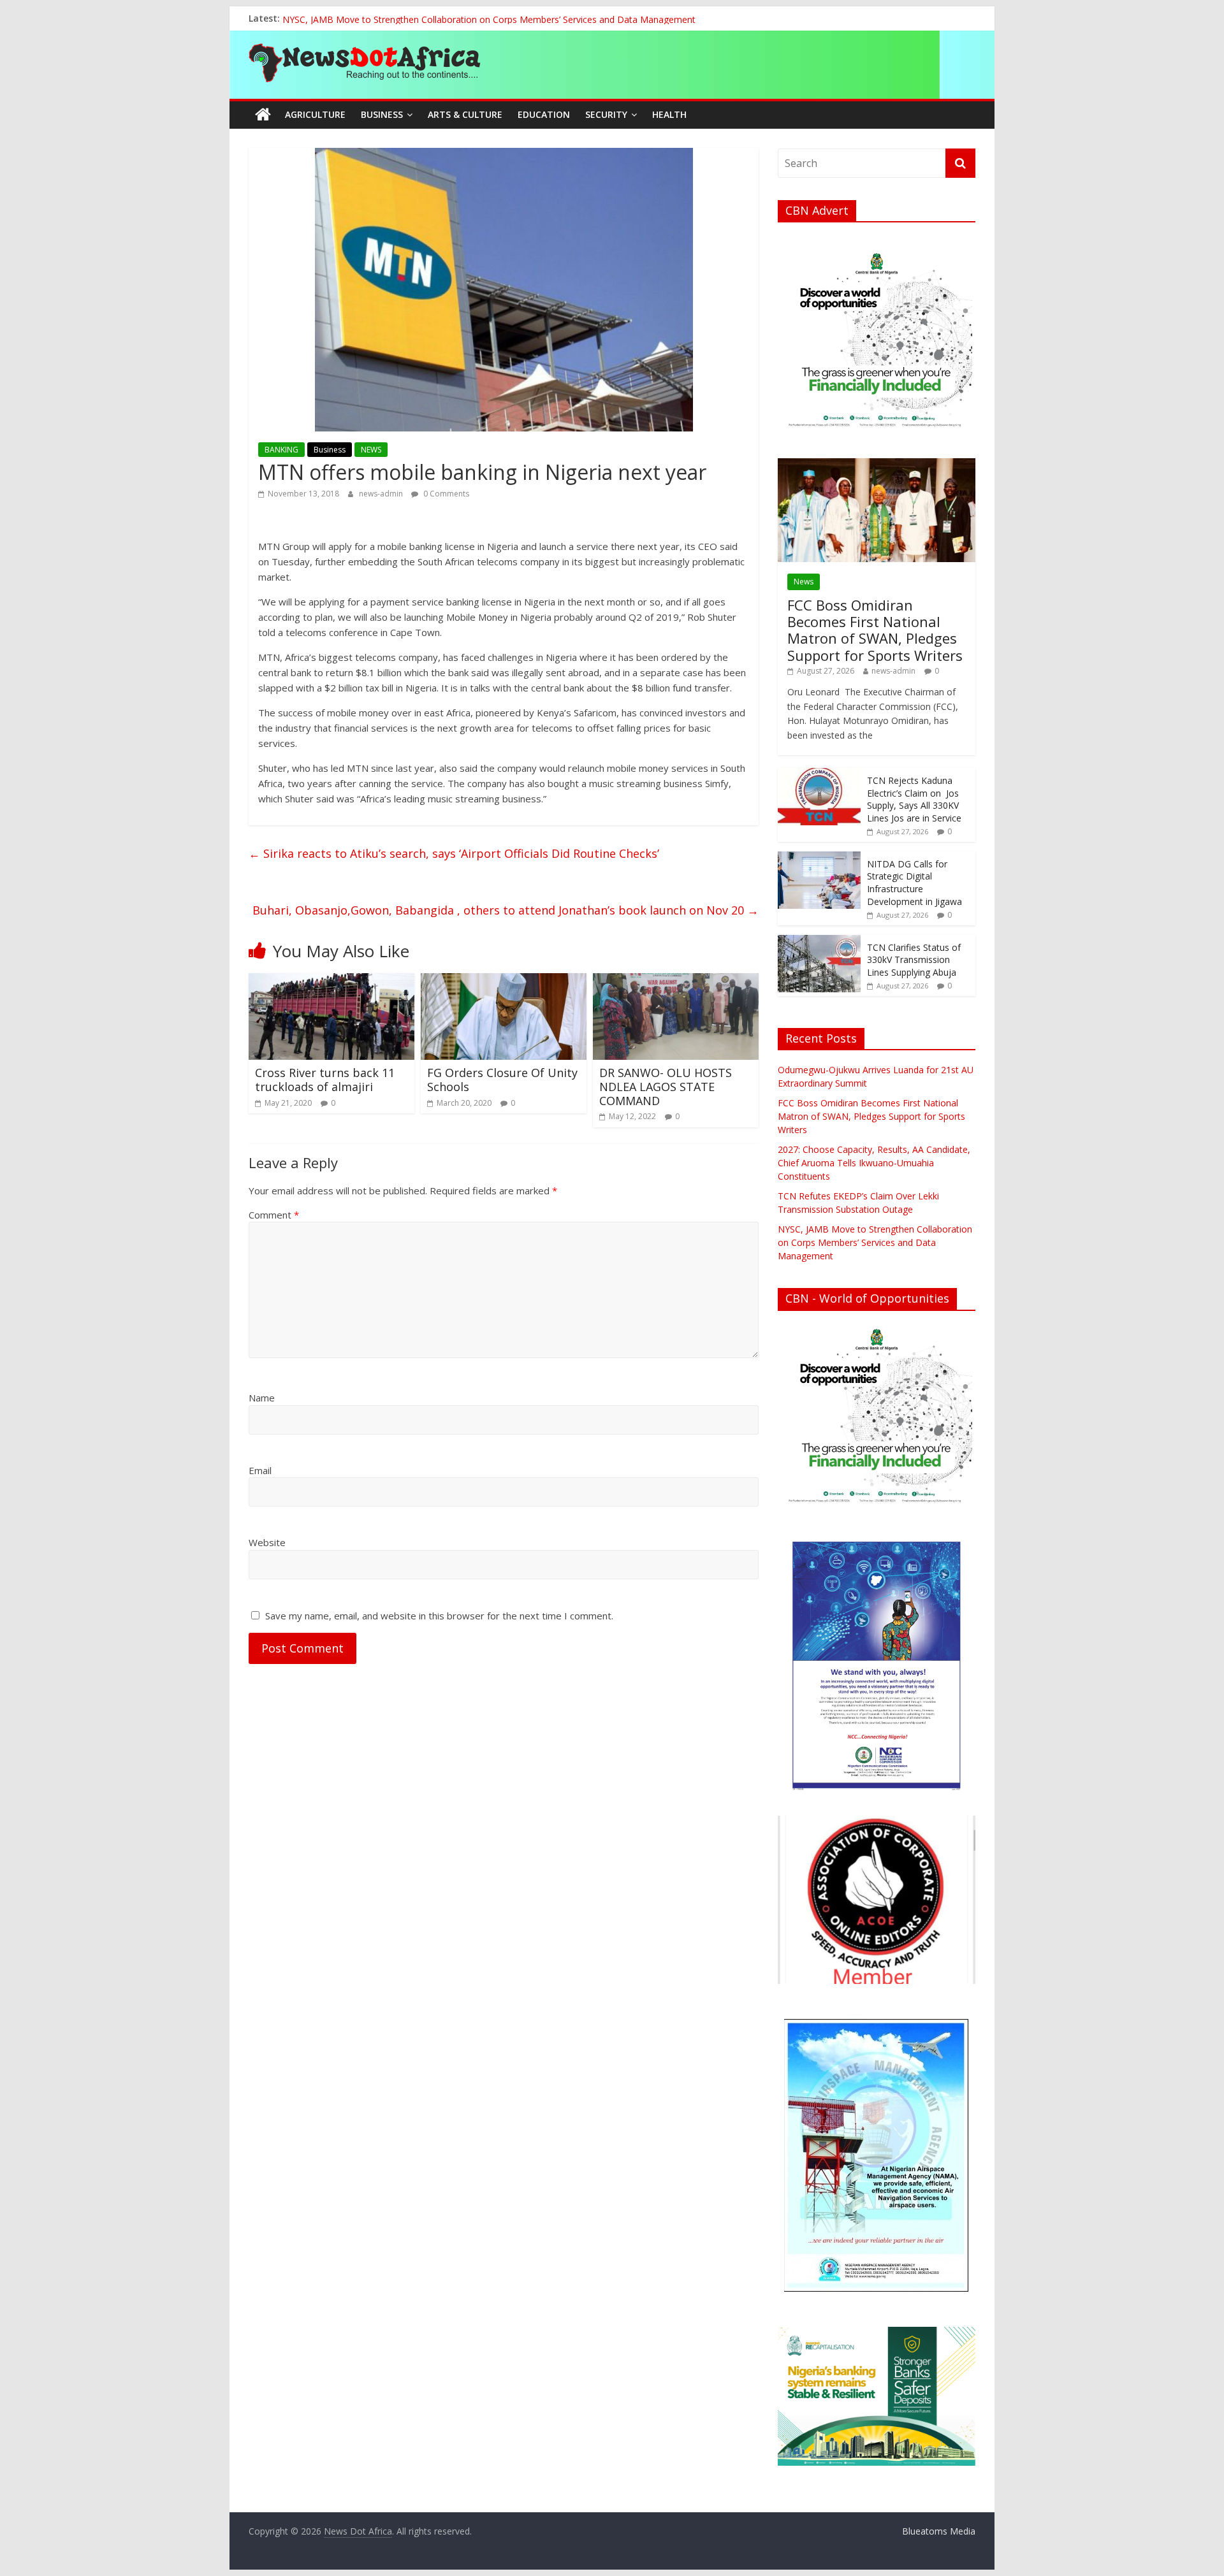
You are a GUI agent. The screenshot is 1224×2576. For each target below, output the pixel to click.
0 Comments (445, 494)
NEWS (371, 450)
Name (262, 1398)
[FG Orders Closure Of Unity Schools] (504, 981)
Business (382, 114)
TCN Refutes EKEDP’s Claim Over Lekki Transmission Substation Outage (432, 18)
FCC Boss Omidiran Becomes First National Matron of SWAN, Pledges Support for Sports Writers (875, 630)
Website (267, 1542)
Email (260, 1470)
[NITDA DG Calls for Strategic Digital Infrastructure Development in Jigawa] (819, 858)
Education (544, 114)
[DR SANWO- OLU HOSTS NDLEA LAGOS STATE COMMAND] (676, 981)
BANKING (281, 450)
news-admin (382, 494)
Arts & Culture (465, 114)
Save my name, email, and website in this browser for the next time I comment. (439, 1616)
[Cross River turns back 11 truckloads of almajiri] (331, 981)
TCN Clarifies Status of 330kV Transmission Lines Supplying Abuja (914, 960)
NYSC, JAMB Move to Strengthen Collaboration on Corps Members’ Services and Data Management (875, 1242)
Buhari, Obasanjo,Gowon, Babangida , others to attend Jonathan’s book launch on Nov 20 (506, 910)
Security (606, 114)
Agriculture (315, 114)
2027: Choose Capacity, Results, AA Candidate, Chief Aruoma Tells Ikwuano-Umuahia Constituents (874, 1163)
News (804, 582)
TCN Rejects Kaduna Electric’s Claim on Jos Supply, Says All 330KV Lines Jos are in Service (914, 799)
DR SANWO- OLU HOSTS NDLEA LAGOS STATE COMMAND (666, 1086)
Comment (274, 1215)
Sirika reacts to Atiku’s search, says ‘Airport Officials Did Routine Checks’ (454, 853)
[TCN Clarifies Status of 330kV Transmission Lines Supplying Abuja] (819, 942)
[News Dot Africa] (263, 115)
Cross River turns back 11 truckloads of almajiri (325, 1080)
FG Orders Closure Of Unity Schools (502, 1080)
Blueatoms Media (939, 2531)
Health (669, 114)
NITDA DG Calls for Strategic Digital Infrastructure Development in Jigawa (914, 883)
